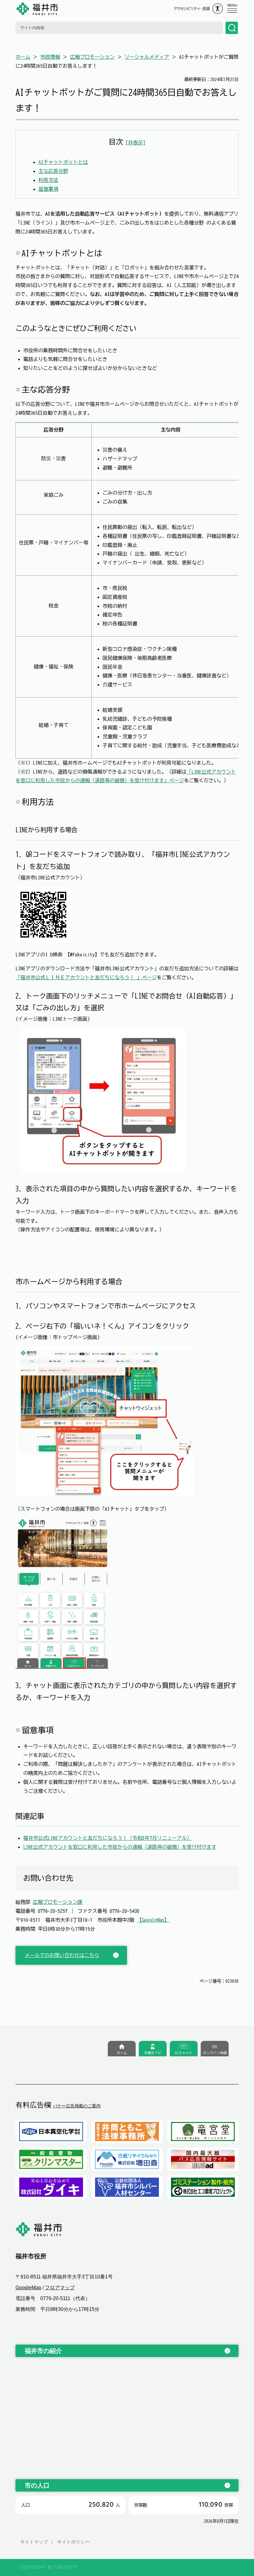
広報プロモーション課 (58, 1902)
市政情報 (50, 57)
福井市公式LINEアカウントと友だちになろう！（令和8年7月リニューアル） (107, 1838)
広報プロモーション (92, 57)
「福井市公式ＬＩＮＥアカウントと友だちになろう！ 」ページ (86, 977)
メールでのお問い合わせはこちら (62, 1955)
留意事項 (48, 189)
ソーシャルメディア (147, 57)
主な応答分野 (53, 171)
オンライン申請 (215, 2053)
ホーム (23, 57)
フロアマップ (60, 2288)
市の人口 (37, 2485)
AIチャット (184, 2053)
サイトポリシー (73, 2542)
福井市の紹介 (43, 2351)
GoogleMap (28, 2288)
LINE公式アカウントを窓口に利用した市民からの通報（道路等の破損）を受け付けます (120, 1847)
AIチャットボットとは (63, 162)
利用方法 (48, 180)
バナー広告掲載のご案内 (77, 2106)
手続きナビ (153, 2053)
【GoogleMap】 (153, 1920)
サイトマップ (34, 2542)
